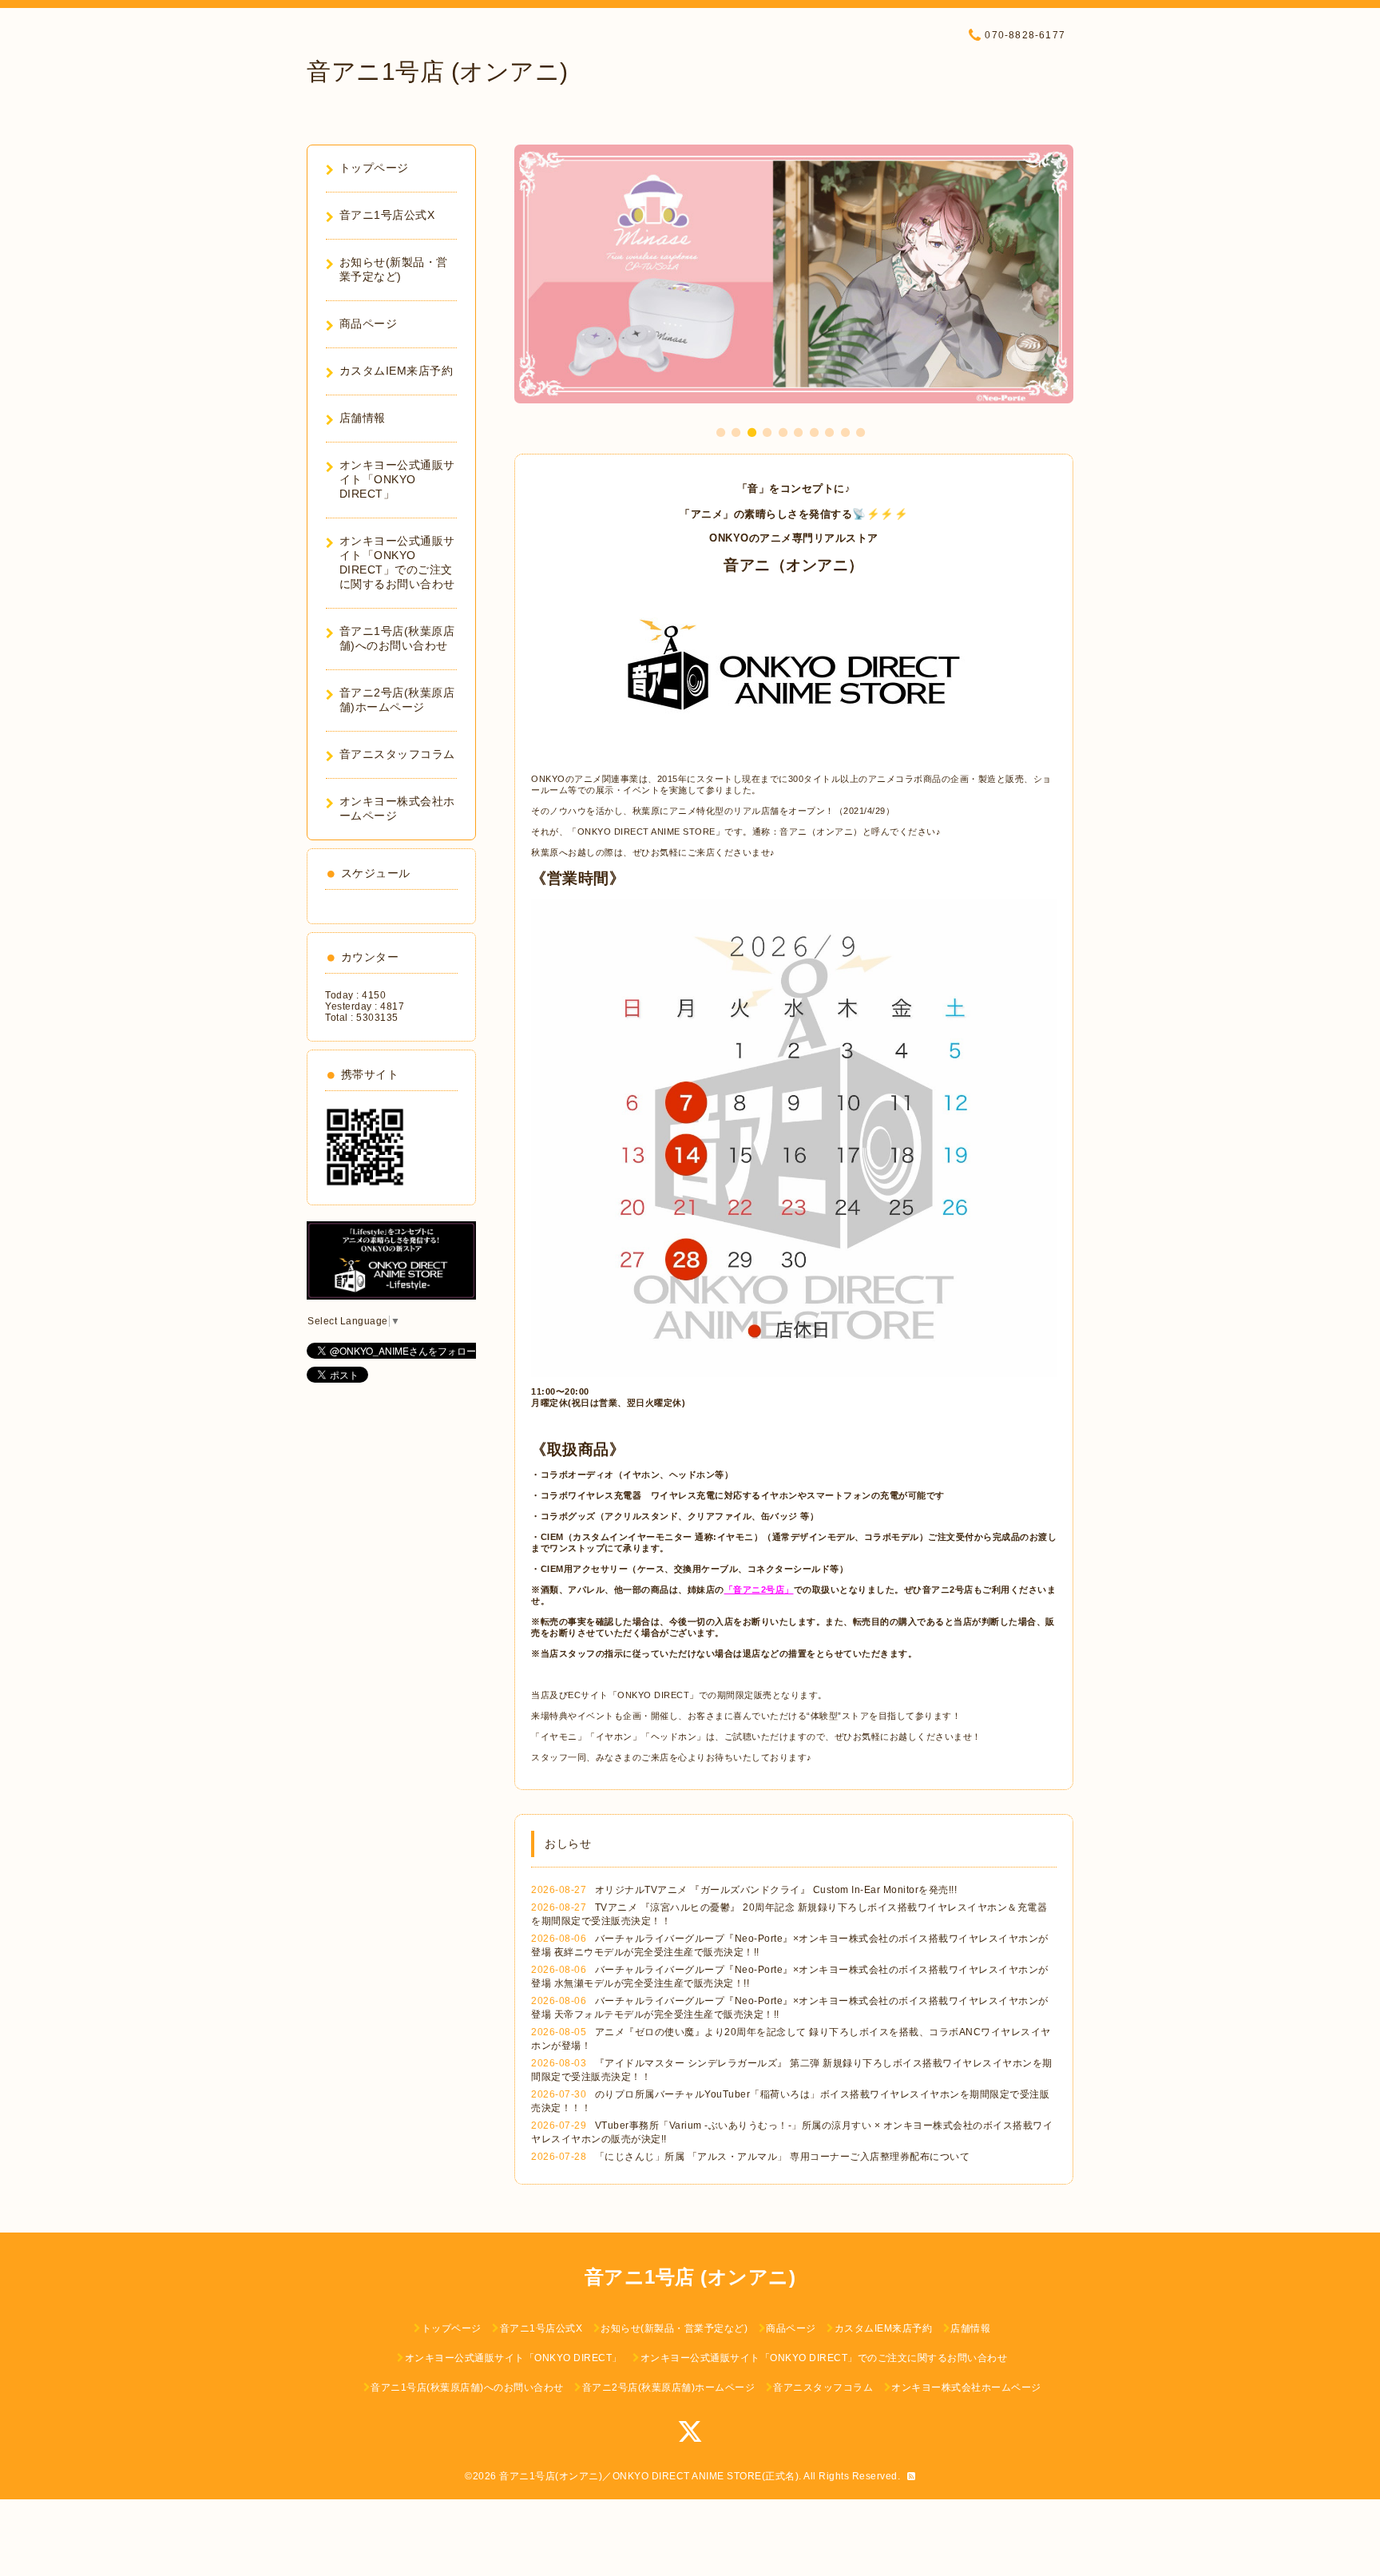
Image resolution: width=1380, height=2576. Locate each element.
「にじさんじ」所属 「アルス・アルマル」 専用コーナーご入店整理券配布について (783, 2157)
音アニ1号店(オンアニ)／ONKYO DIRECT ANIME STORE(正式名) (649, 2476)
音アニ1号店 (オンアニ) (438, 71)
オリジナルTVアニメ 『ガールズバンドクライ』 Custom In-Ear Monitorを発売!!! (776, 1890)
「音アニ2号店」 (759, 1590)
